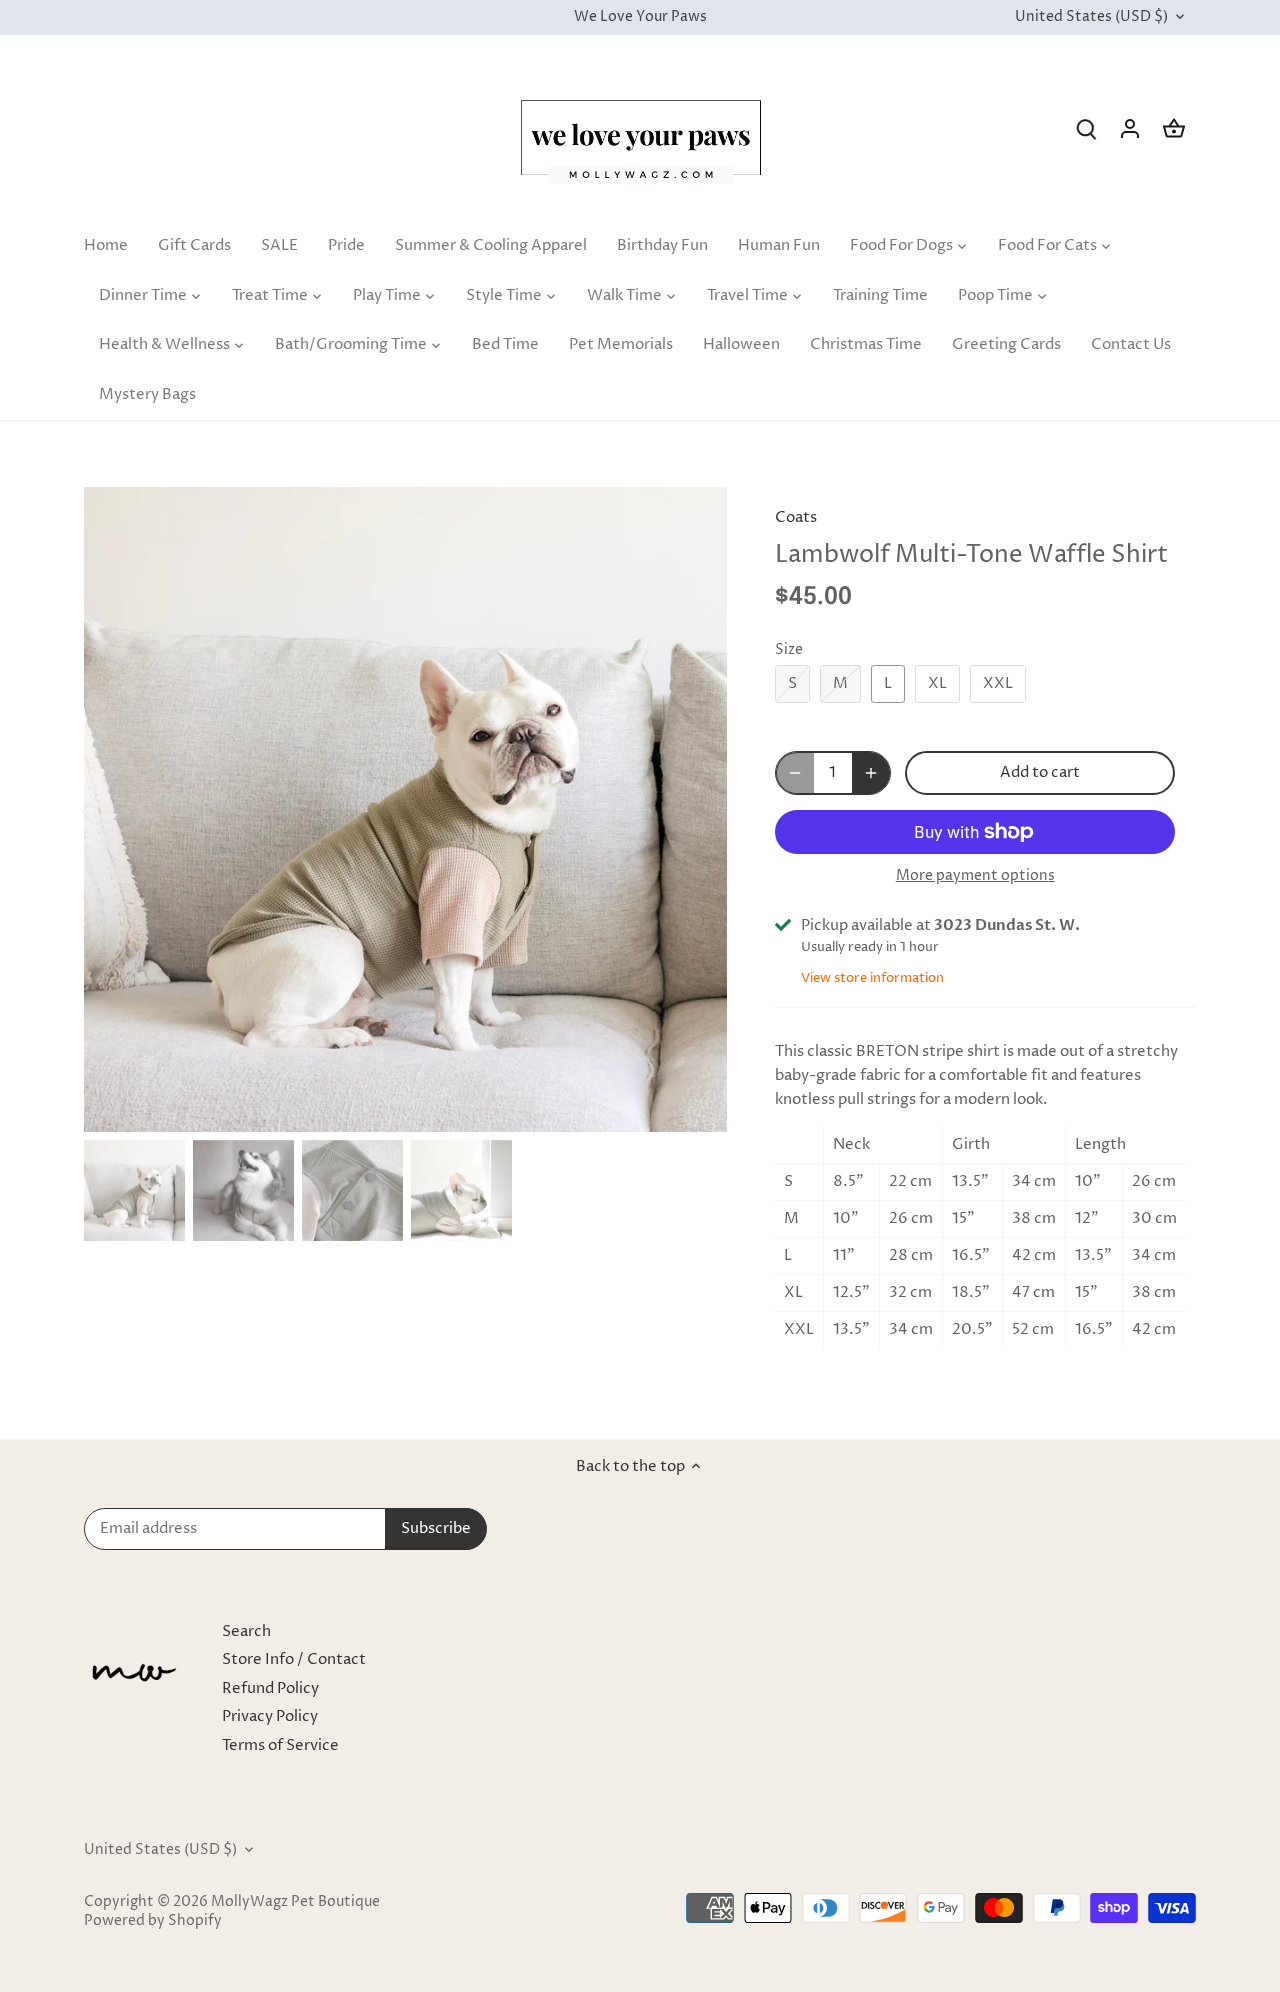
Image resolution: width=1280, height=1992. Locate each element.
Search (246, 1631)
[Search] (1086, 128)
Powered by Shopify (153, 1921)
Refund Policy (270, 1688)
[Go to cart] (1174, 128)
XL (937, 683)
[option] (406, 809)
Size (789, 650)
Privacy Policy (270, 1716)
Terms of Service (280, 1745)
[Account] (1130, 128)
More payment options (975, 875)
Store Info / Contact (294, 1659)
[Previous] (114, 809)
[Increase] (871, 773)
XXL (998, 683)
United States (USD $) (1091, 17)
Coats (796, 517)
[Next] (697, 809)
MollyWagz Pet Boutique (295, 1902)
